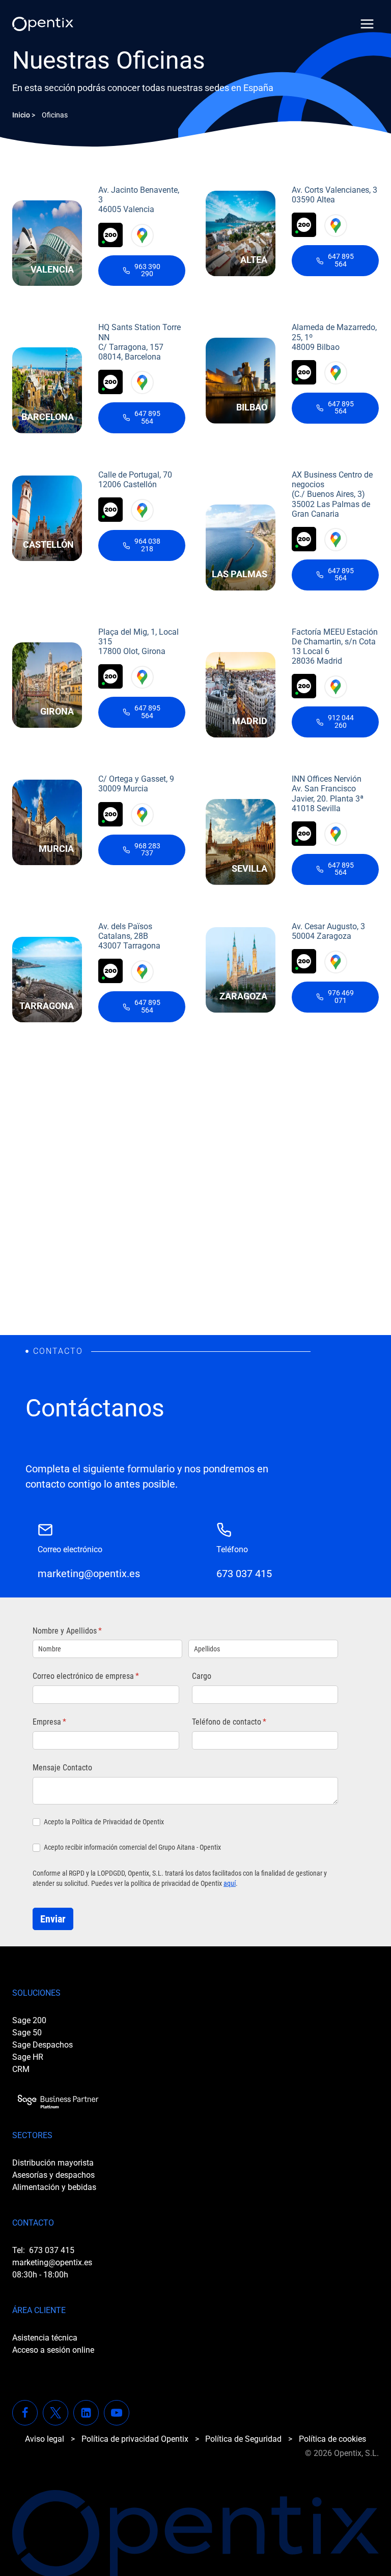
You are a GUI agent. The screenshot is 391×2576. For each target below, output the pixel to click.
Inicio (21, 115)
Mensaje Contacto (62, 1768)
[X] (55, 2413)
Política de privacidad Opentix (135, 2439)
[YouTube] (117, 2413)
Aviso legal (45, 2439)
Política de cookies (332, 2439)
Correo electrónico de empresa (102, 1676)
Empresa (65, 1722)
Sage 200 (29, 2020)
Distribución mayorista (53, 2163)
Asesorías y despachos (53, 2175)
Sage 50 (27, 2033)
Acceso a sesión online (53, 2350)
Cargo (202, 1676)
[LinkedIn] (86, 2413)
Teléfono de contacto (245, 1722)
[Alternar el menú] (367, 24)
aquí (230, 1883)
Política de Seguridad (243, 2439)
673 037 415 (52, 2250)
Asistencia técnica (45, 2338)
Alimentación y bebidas (54, 2187)
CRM (21, 2069)
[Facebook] (25, 2413)
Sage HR (28, 2057)
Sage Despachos (43, 2045)
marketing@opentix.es (52, 2262)
